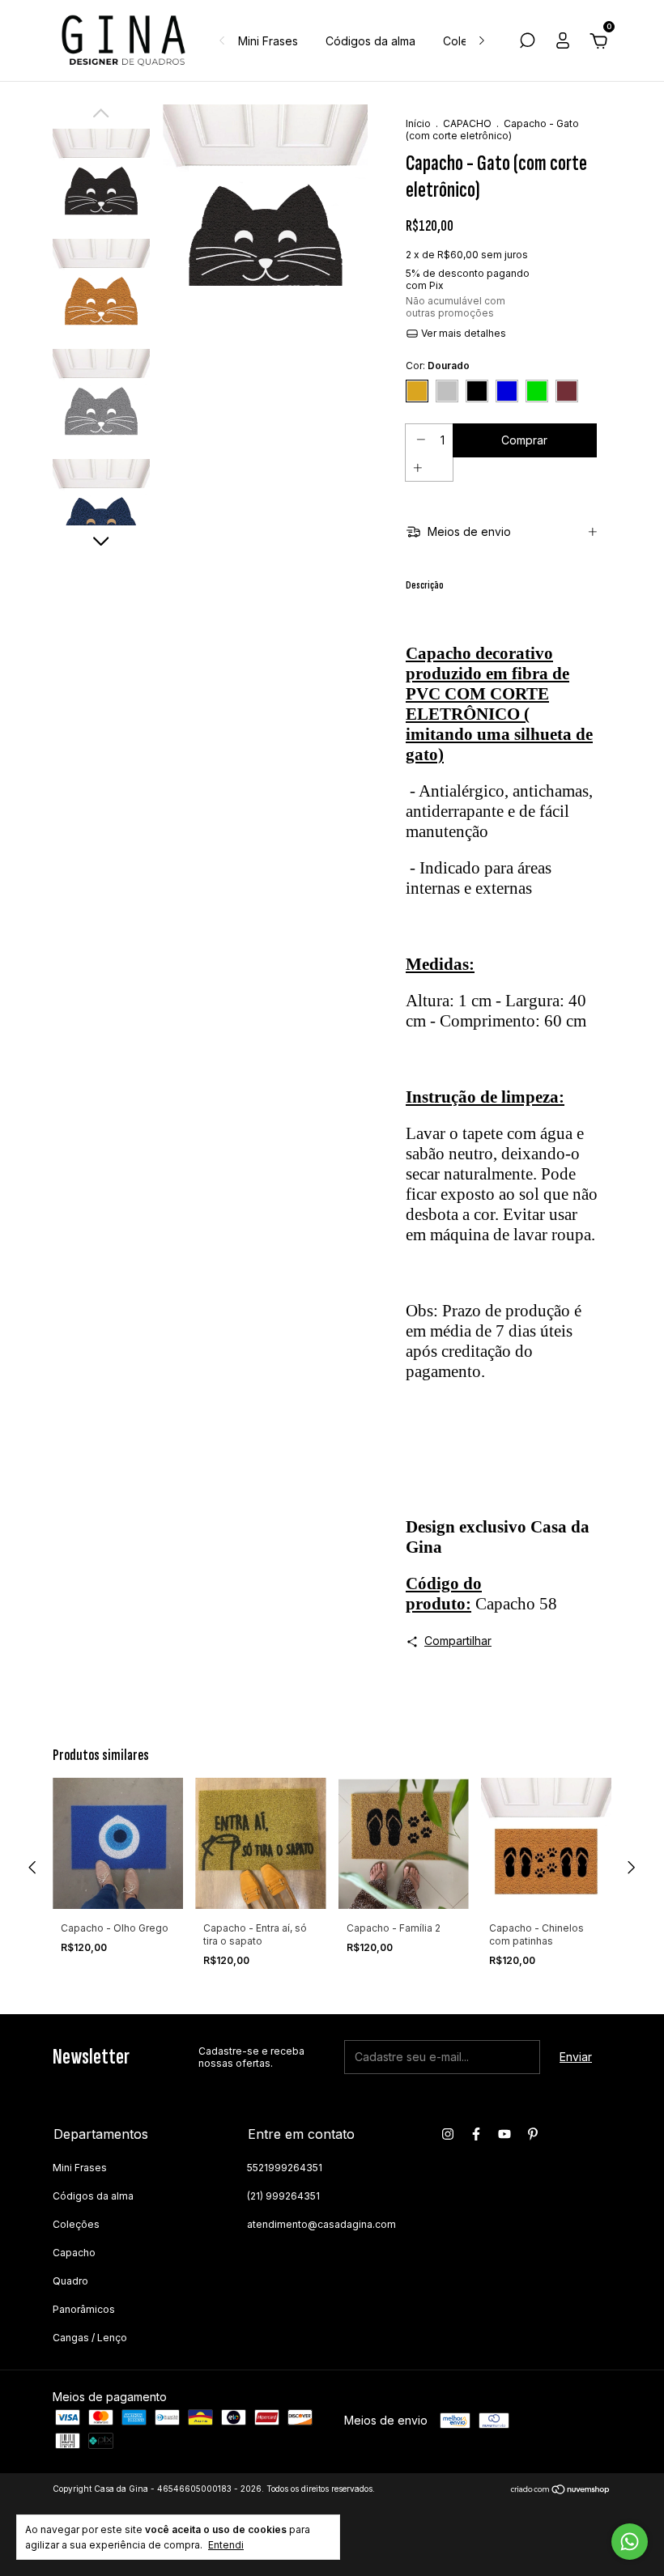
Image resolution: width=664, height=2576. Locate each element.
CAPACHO (467, 123)
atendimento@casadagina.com (321, 2224)
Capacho (74, 2253)
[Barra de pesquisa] (527, 43)
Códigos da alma (370, 41)
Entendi (226, 2545)
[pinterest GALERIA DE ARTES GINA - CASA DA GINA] (533, 2134)
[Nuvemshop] (561, 2491)
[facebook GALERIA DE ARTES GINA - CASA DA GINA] (476, 2134)
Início (418, 123)
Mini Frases (268, 41)
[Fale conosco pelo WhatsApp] (630, 2542)
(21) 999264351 (283, 2196)
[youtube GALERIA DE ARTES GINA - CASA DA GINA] (504, 2134)
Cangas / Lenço (90, 2338)
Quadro (70, 2281)
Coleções (76, 2224)
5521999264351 (285, 2168)
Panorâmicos (84, 2309)
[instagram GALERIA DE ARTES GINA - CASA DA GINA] (448, 2134)
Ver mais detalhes (462, 333)
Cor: (438, 366)
